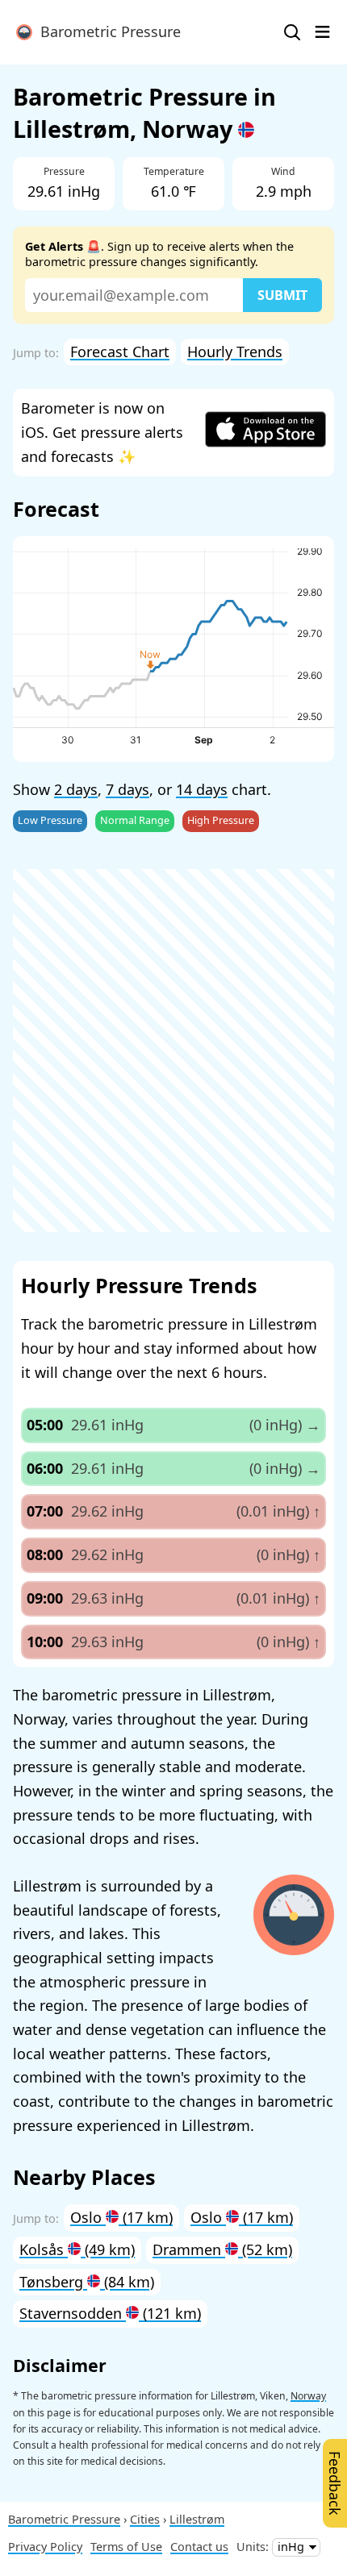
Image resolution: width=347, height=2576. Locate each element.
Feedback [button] (335, 2483)
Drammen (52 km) (222, 2249)
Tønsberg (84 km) (87, 2282)
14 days (202, 789)
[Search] (292, 32)
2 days (76, 789)
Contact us (199, 2547)
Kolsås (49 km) (77, 2249)
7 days (128, 789)
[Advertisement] (173, 1051)
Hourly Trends (235, 352)
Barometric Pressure (107, 31)
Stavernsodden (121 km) (110, 2313)
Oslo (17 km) (121, 2217)
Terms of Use (126, 2547)
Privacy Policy (45, 2547)
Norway (308, 2396)
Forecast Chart (120, 352)
